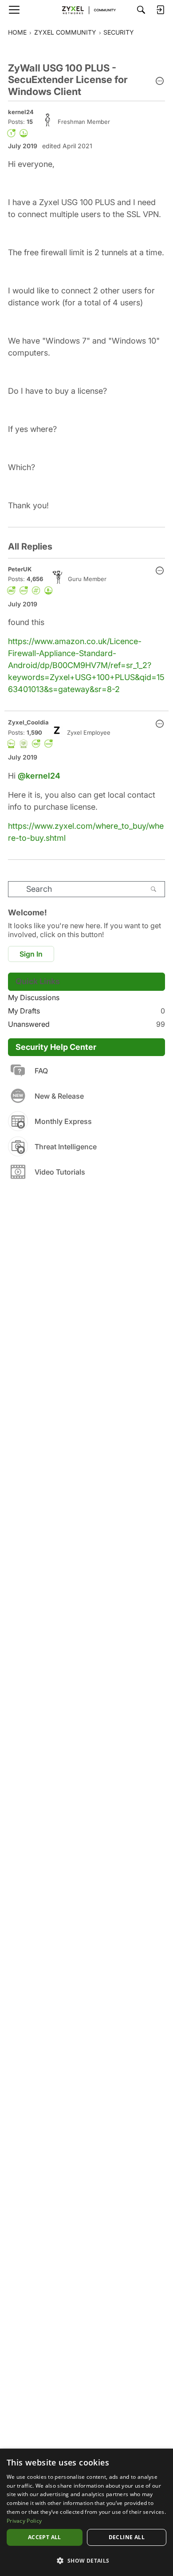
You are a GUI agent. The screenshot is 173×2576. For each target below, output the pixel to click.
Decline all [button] (127, 2537)
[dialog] (86, 2512)
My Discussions (34, 997)
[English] (86, 10)
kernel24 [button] (21, 112)
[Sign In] (160, 10)
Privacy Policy (24, 2521)
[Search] (141, 10)
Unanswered (86, 1024)
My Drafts (86, 1011)
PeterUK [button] (20, 569)
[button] (160, 82)
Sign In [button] (31, 954)
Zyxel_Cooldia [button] (28, 722)
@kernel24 (39, 776)
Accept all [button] (45, 2537)
